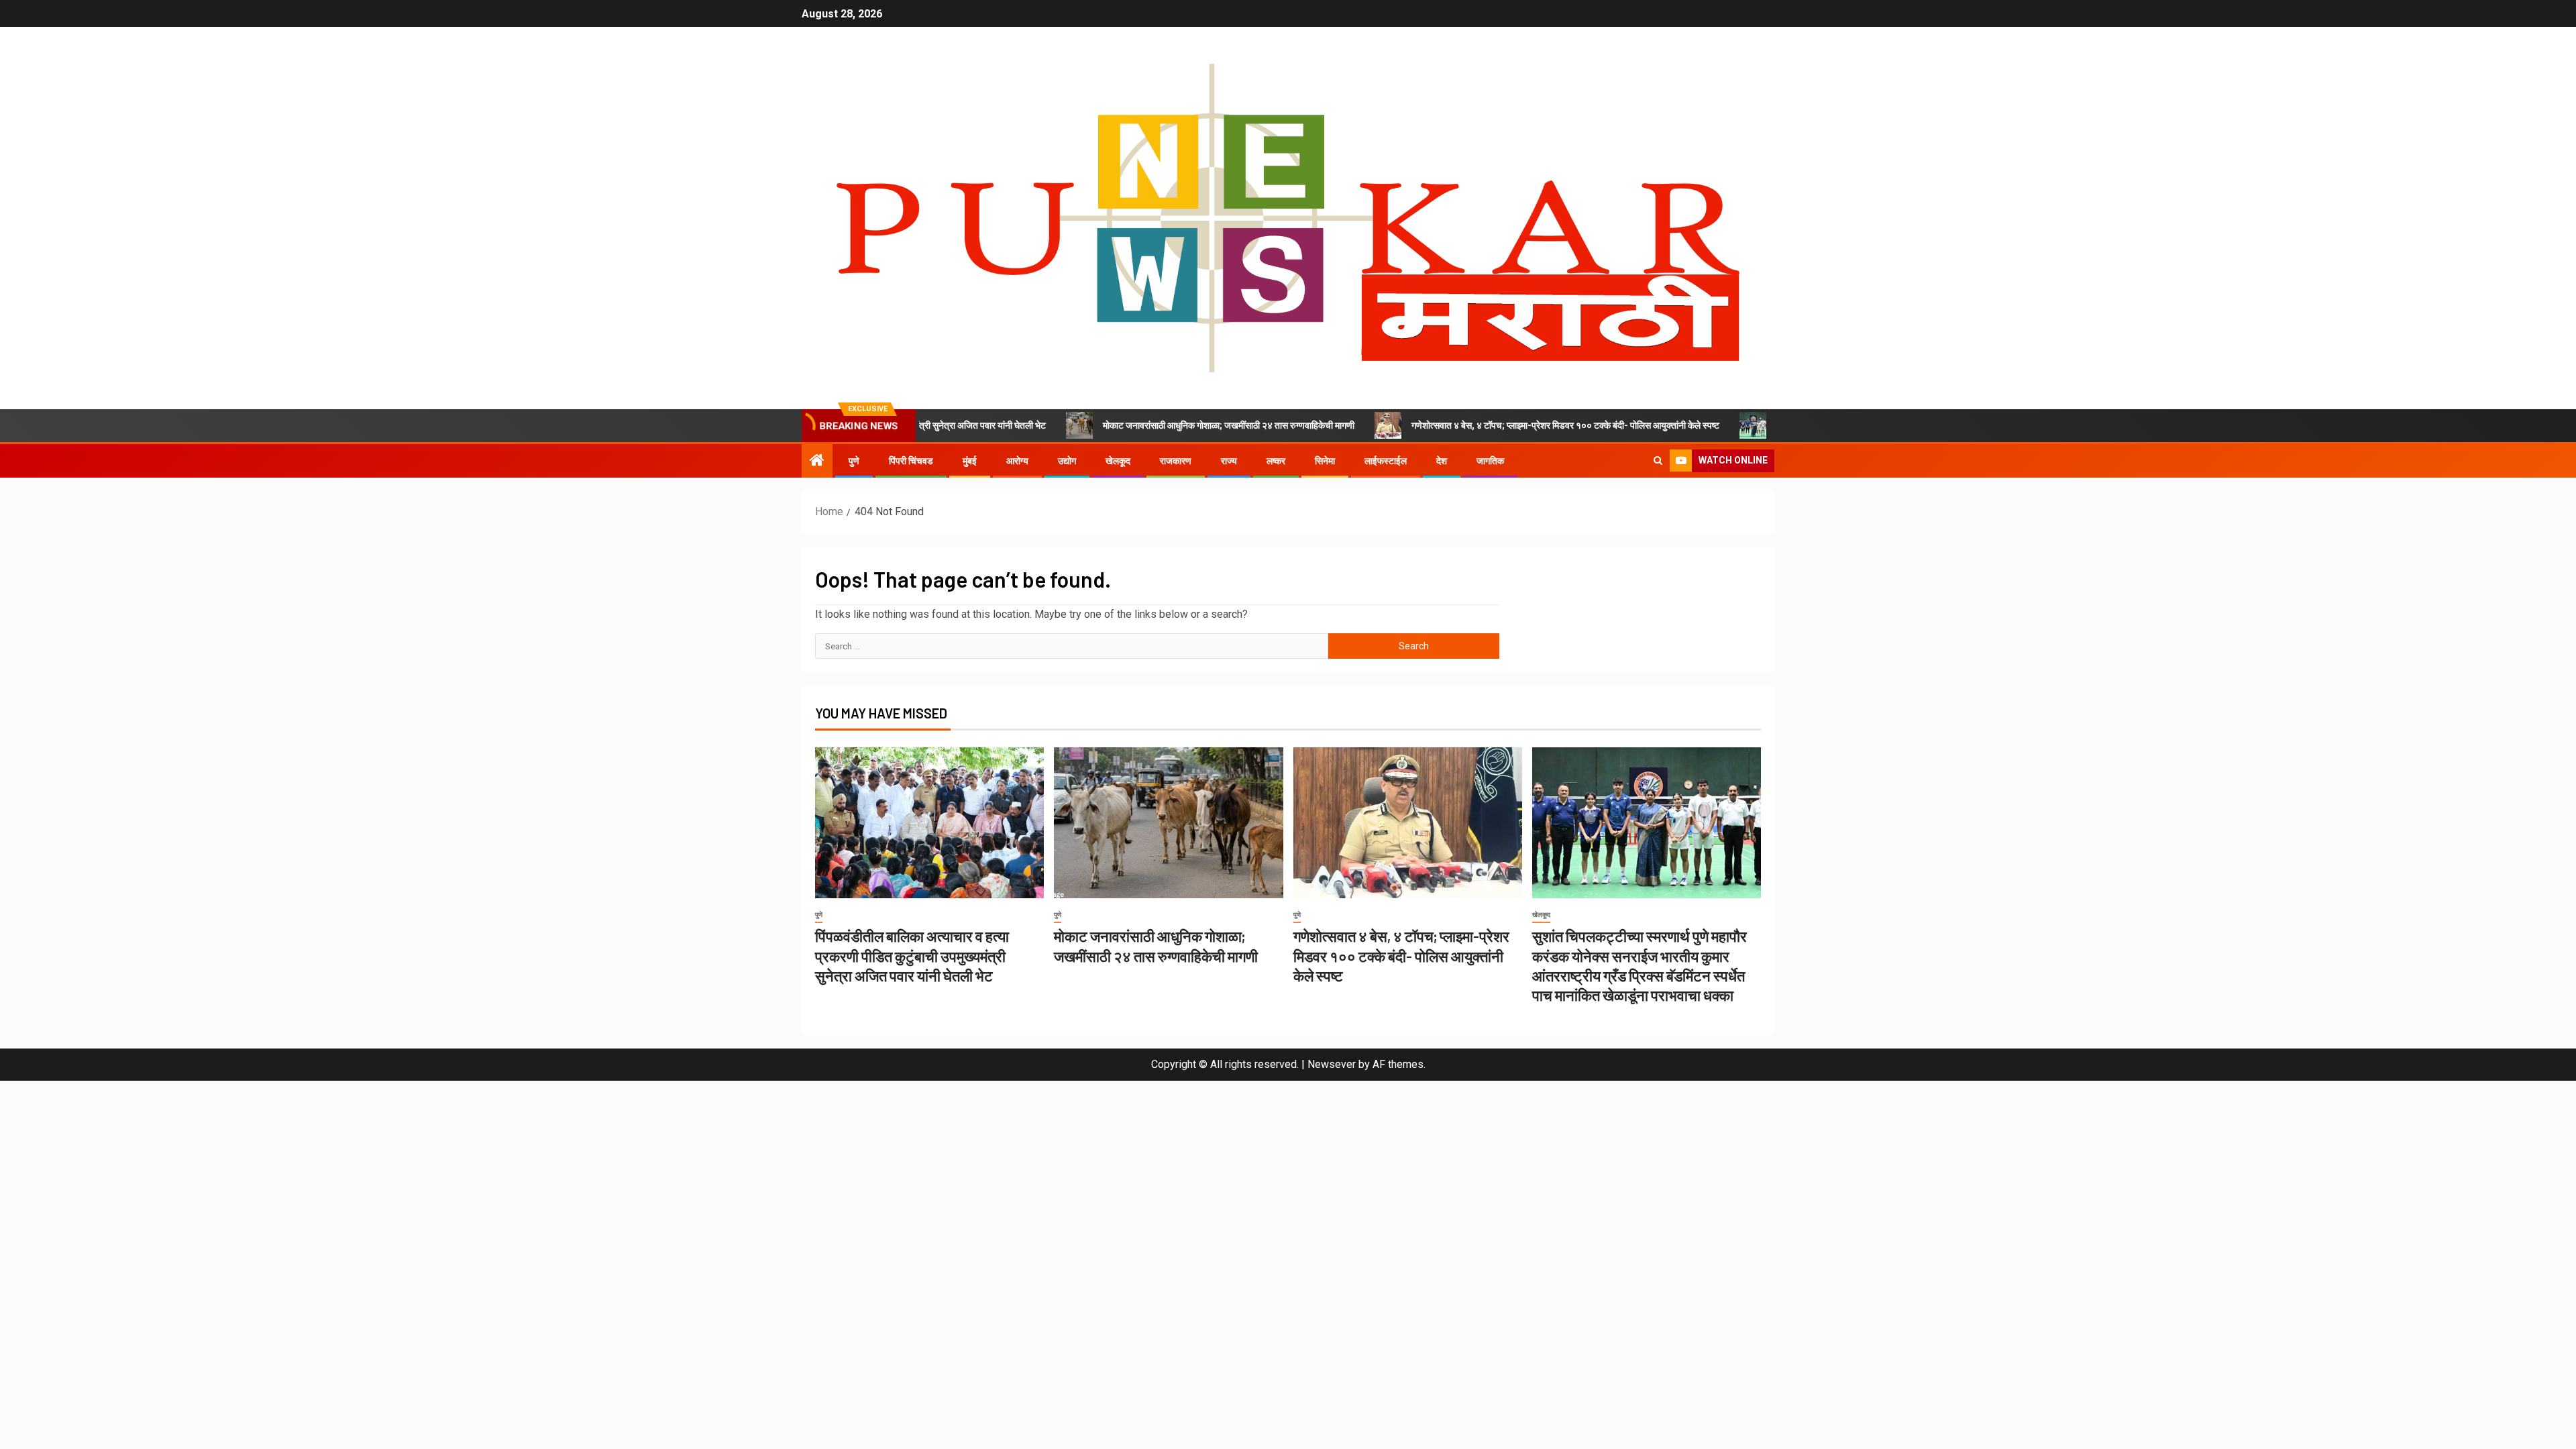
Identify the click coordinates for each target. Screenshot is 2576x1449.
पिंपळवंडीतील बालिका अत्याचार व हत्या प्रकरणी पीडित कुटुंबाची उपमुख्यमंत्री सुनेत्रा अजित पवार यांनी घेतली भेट (912, 956)
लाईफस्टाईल (1386, 461)
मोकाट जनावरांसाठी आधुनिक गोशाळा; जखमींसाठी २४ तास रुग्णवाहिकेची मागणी (1155, 425)
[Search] (1658, 461)
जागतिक (1490, 461)
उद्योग (1067, 461)
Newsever (1332, 1064)
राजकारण (1176, 461)
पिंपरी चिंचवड (911, 461)
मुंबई (970, 461)
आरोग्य (1017, 461)
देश (1442, 461)
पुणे (854, 461)
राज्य (1229, 461)
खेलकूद (1118, 461)
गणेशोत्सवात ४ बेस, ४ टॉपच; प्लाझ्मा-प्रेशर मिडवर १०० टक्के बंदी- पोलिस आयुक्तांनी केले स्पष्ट (1492, 425)
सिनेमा (1325, 461)
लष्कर (1276, 461)
